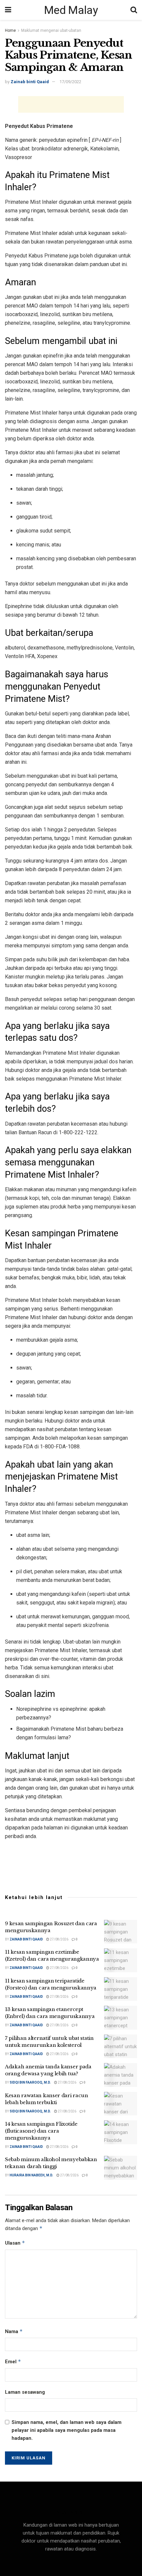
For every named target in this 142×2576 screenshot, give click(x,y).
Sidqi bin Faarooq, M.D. (30, 2082)
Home (10, 30)
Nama (14, 2331)
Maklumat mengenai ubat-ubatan (51, 30)
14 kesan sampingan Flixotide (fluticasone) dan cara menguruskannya (41, 2131)
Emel (13, 2361)
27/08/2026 (59, 1939)
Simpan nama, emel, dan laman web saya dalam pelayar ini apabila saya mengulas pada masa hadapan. (67, 2430)
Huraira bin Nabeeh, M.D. (31, 2175)
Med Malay (71, 10)
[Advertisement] (71, 104)
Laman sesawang (25, 2392)
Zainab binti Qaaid (30, 82)
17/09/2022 (70, 82)
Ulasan (15, 2243)
